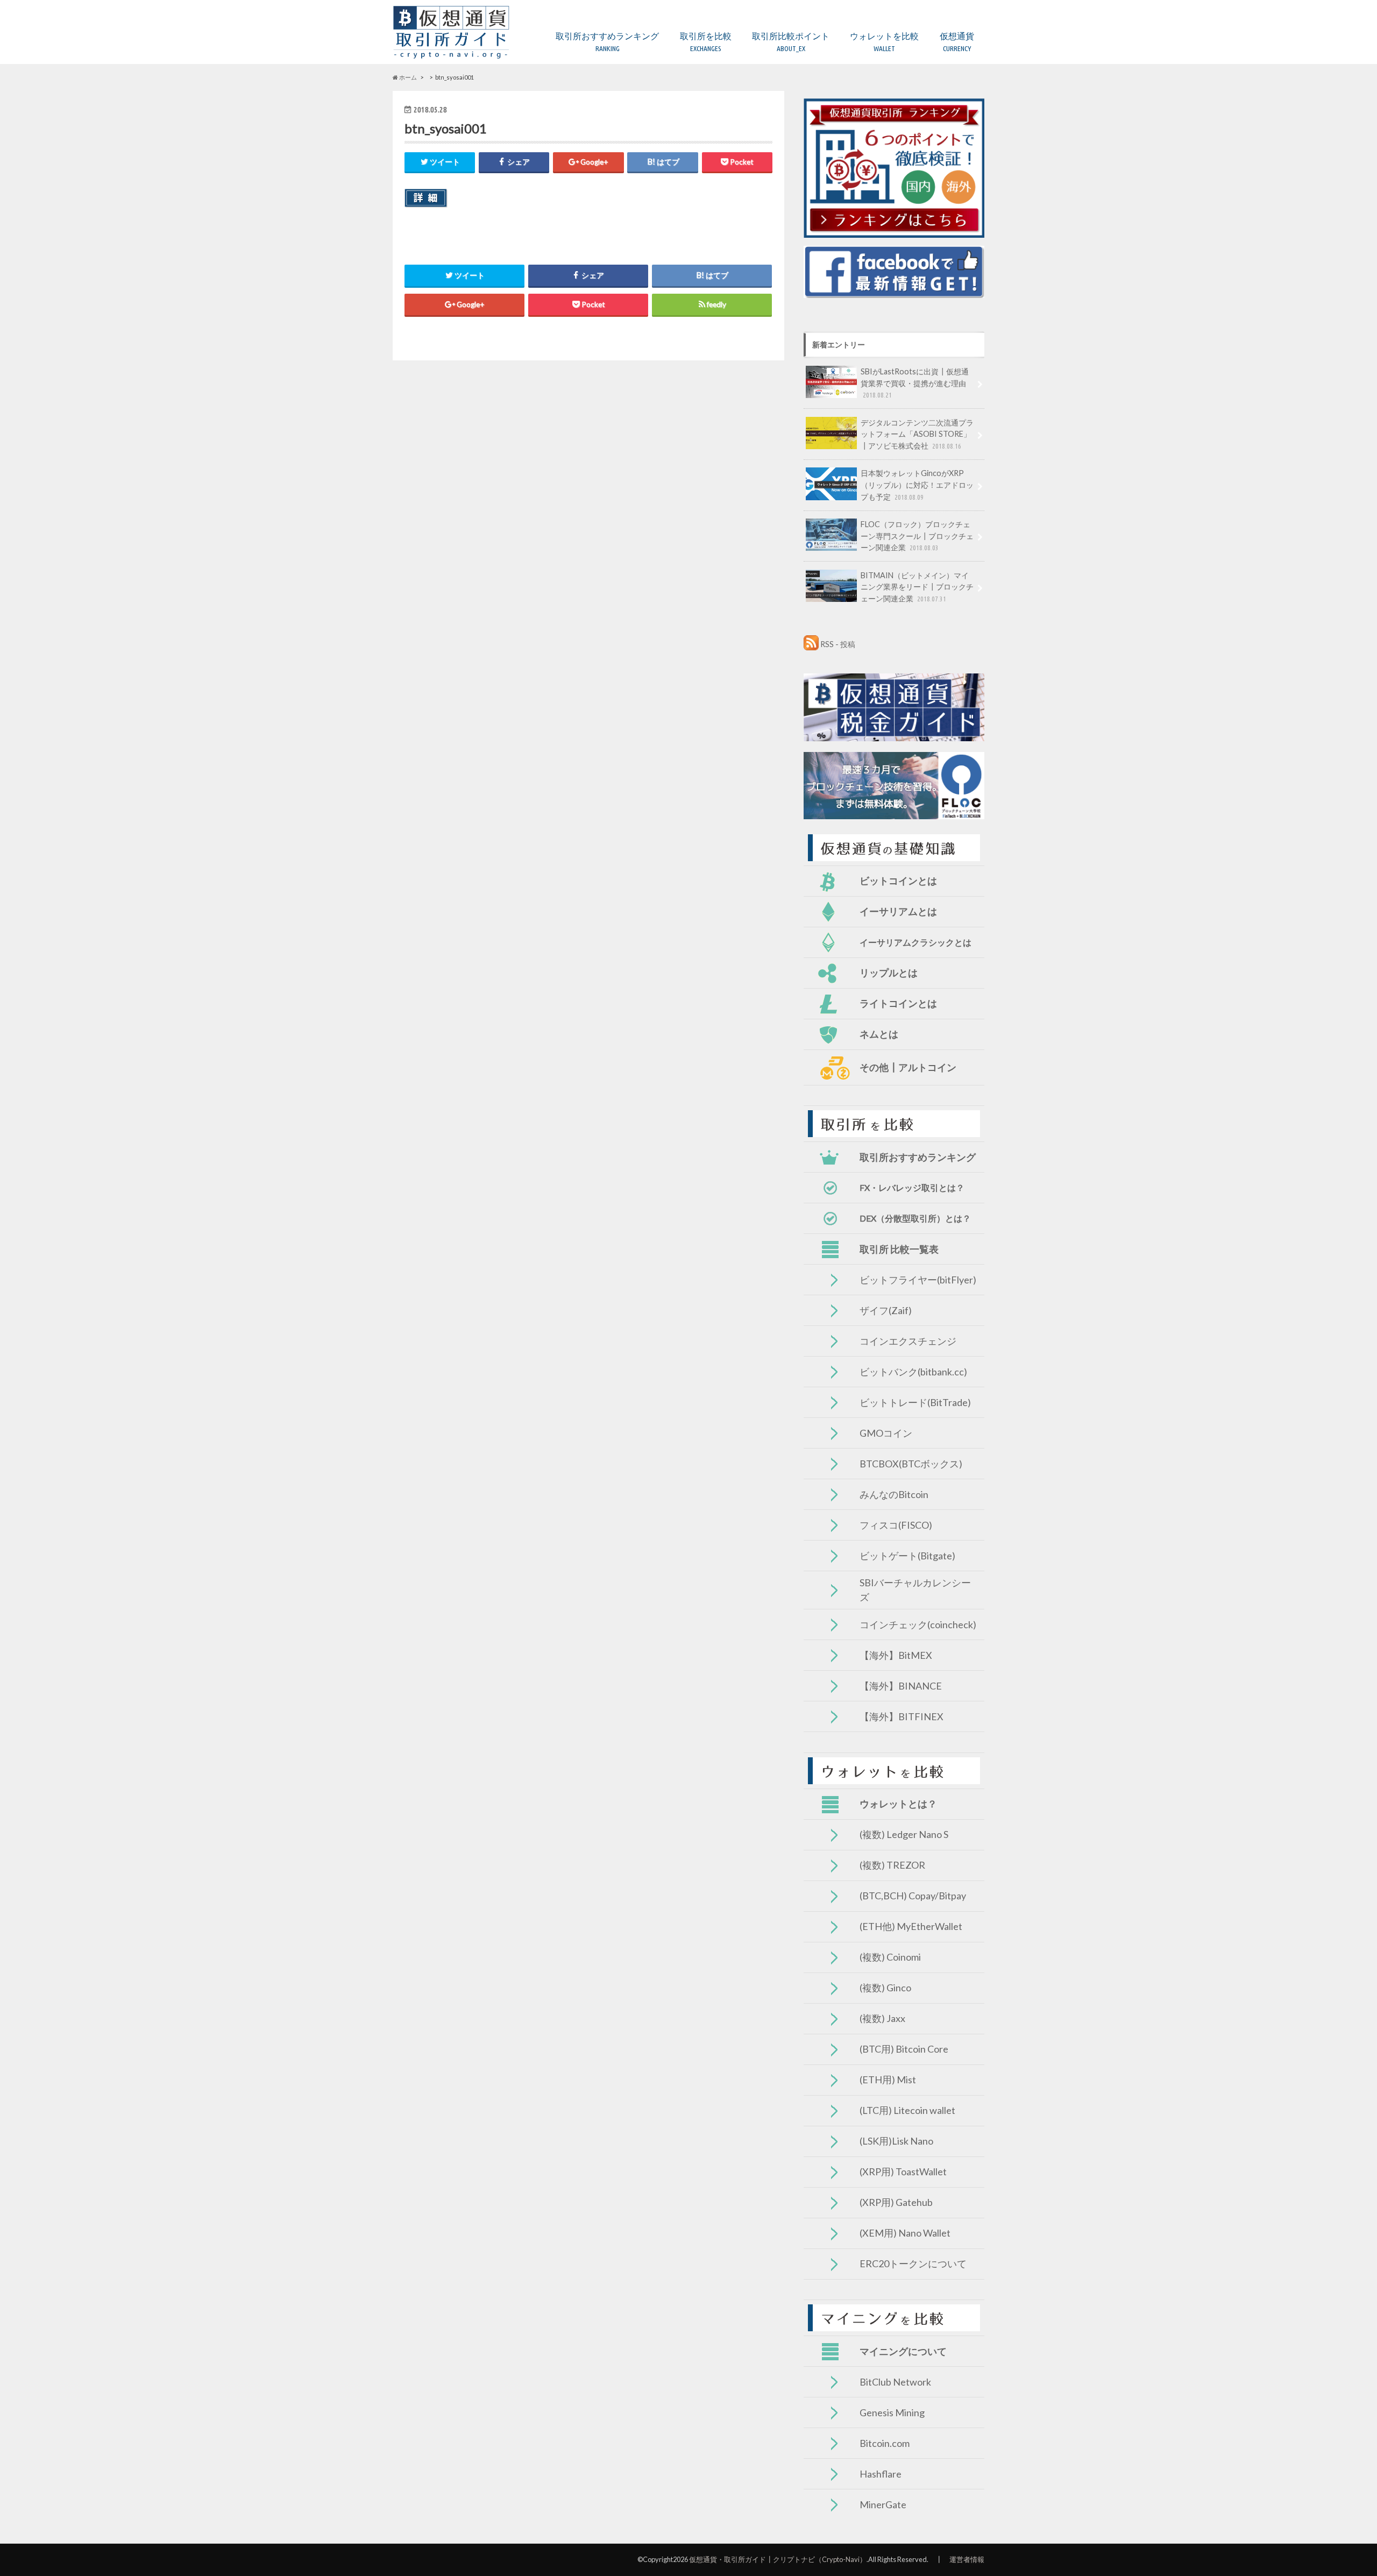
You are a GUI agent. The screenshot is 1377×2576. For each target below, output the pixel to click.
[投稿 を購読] (811, 644)
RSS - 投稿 (838, 644)
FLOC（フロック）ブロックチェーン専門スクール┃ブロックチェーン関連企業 (917, 536)
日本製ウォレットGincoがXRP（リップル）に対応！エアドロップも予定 (917, 485)
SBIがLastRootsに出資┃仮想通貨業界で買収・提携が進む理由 (915, 383)
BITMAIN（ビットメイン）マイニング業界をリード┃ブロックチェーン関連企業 (917, 587)
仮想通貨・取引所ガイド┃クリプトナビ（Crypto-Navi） (778, 2559)
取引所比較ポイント (791, 42)
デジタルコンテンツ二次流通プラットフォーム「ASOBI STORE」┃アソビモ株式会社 (917, 434)
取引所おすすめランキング (607, 42)
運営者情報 (967, 2559)
